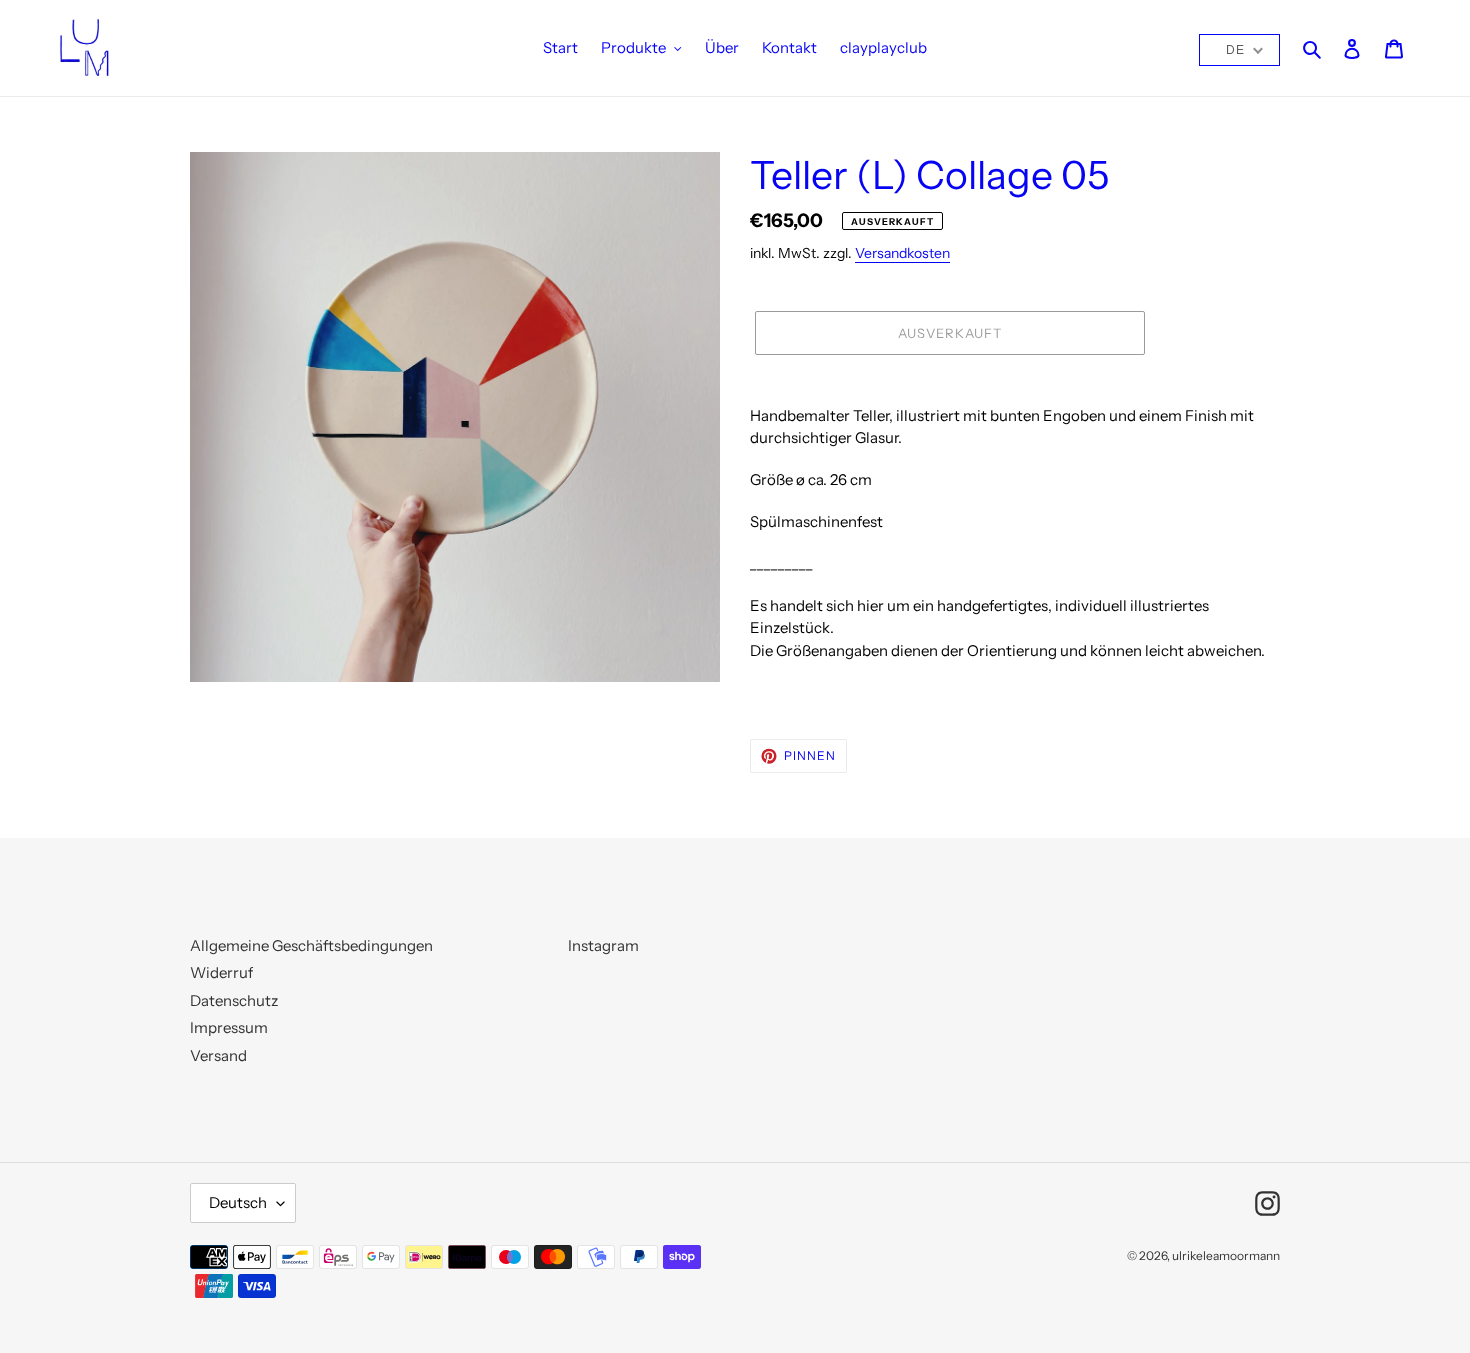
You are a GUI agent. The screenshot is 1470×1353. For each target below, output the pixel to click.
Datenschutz (234, 1000)
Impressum (229, 1027)
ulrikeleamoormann (1226, 1255)
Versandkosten (902, 252)
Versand (218, 1055)
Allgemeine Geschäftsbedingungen (311, 945)
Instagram (603, 945)
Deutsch (238, 1202)
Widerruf (221, 972)
